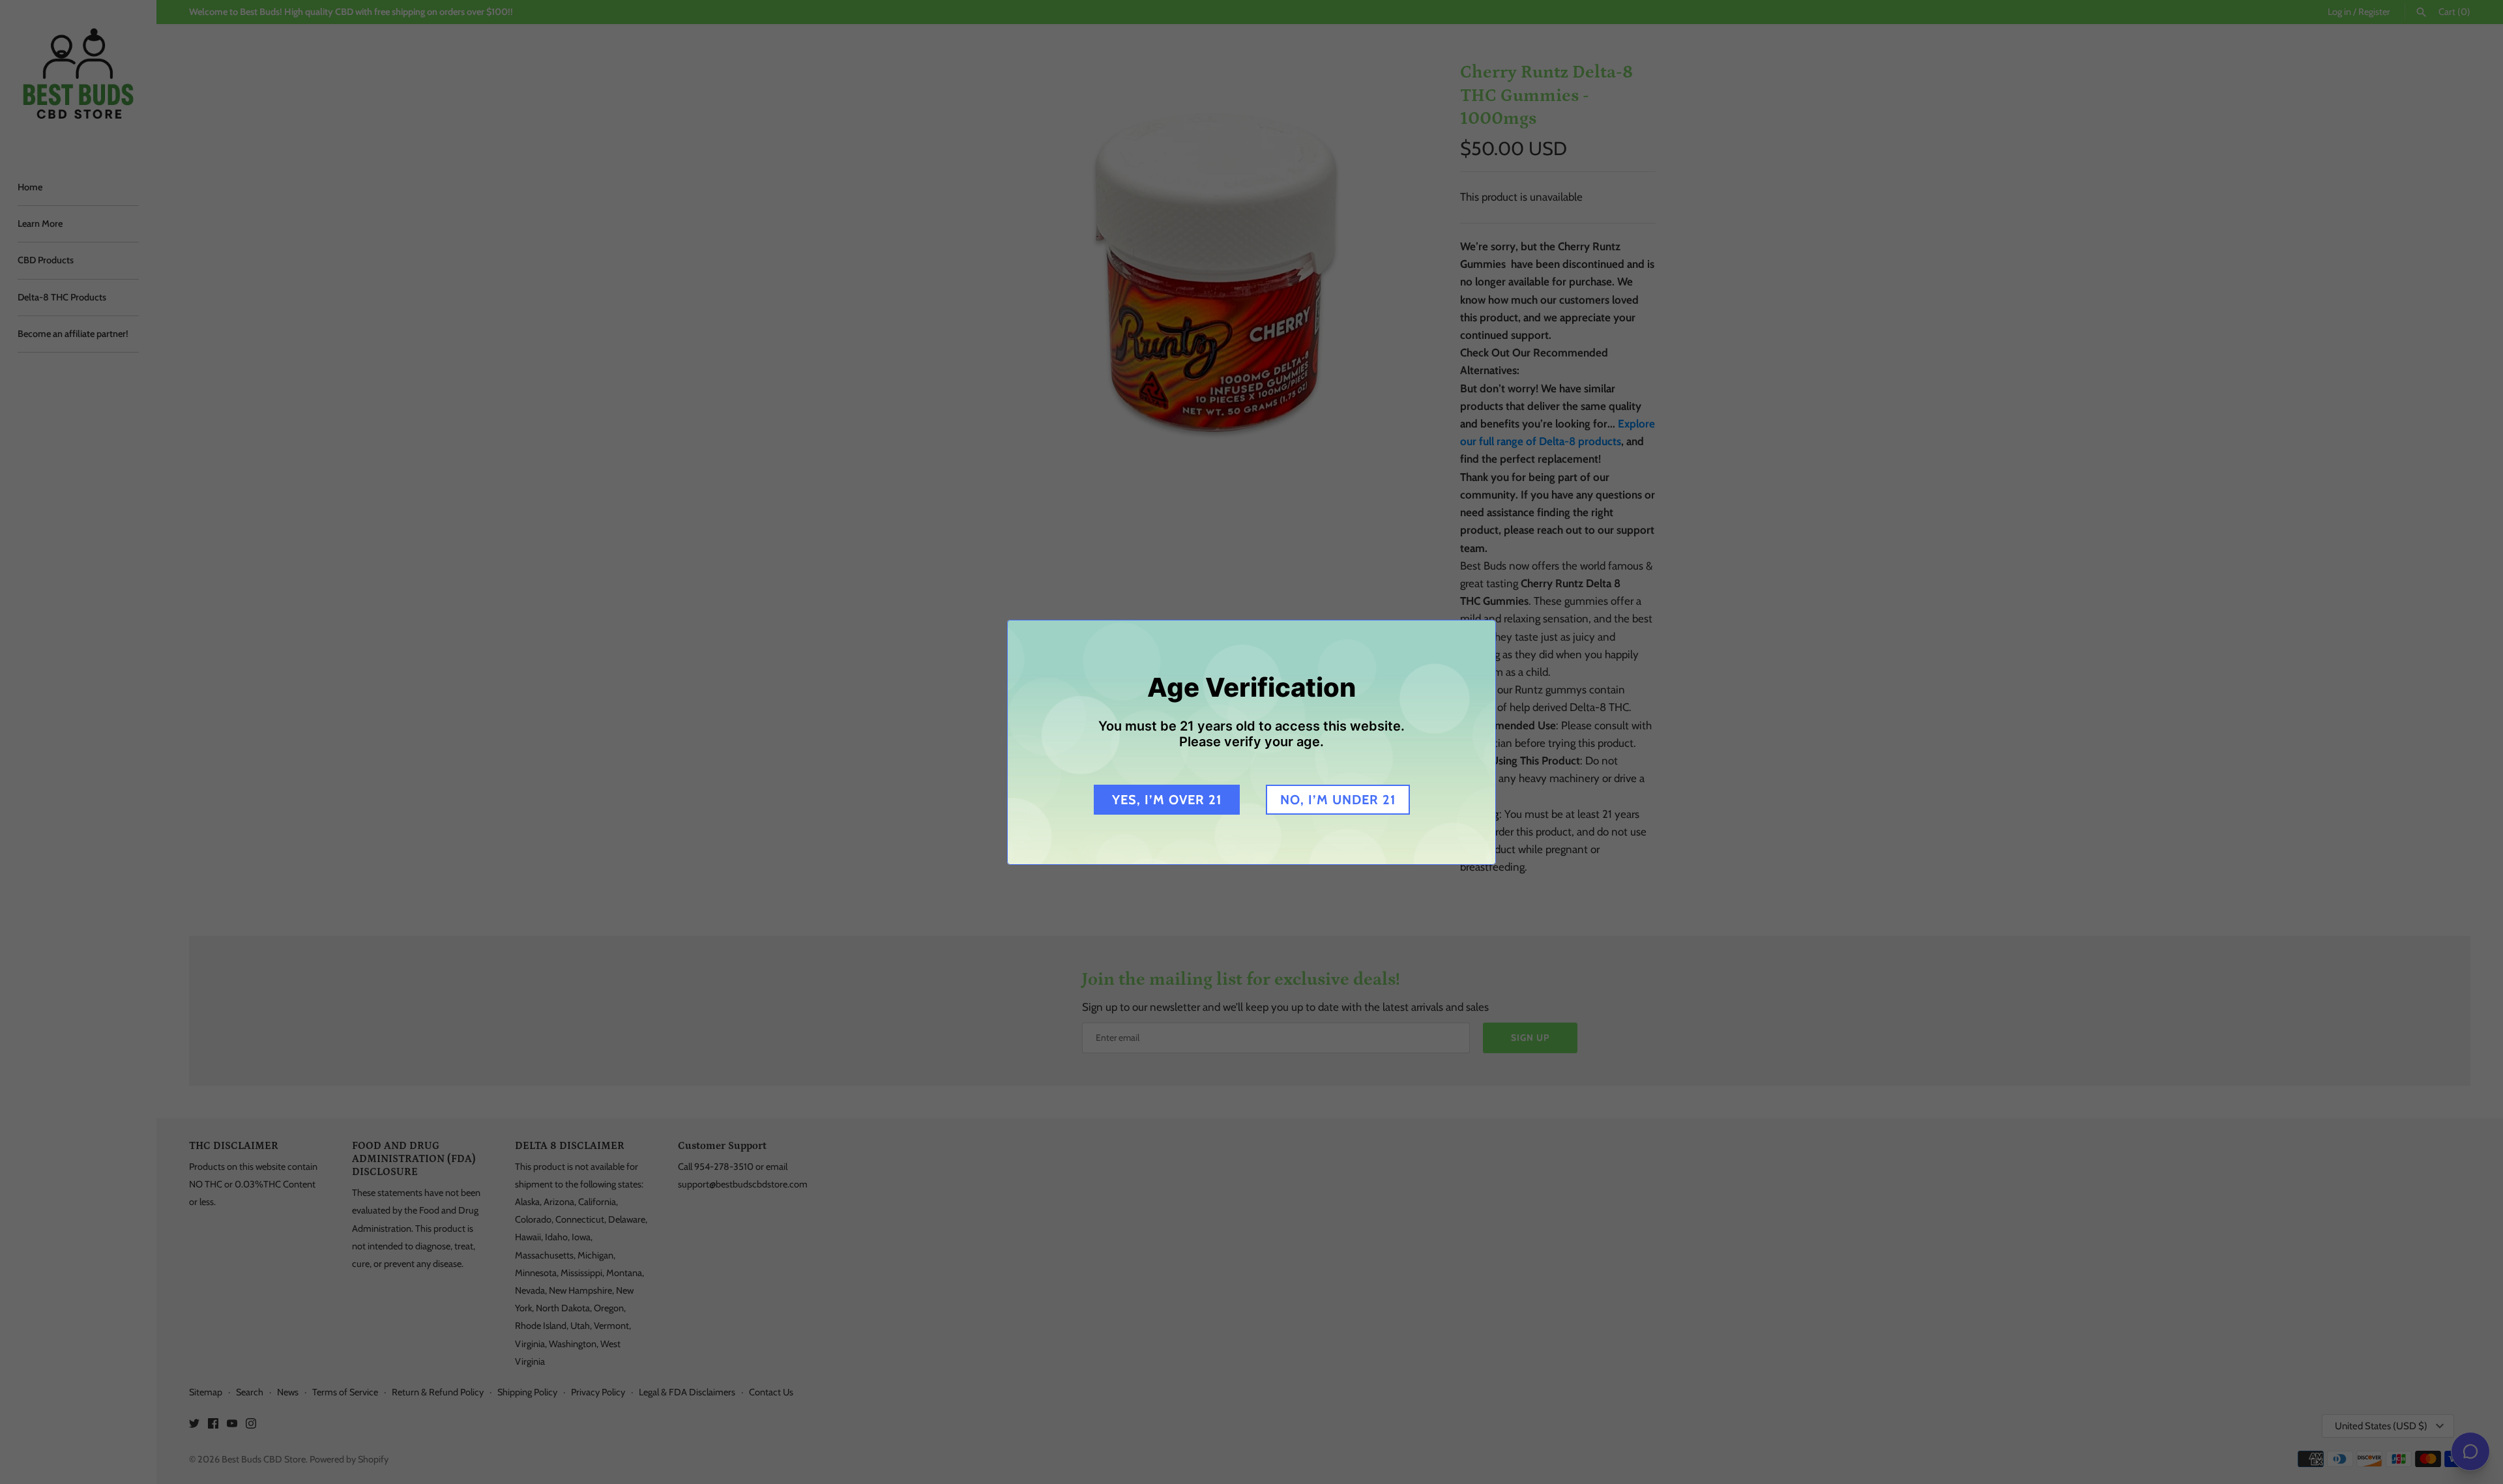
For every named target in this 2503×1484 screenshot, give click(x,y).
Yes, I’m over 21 (1167, 800)
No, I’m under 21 (1338, 800)
